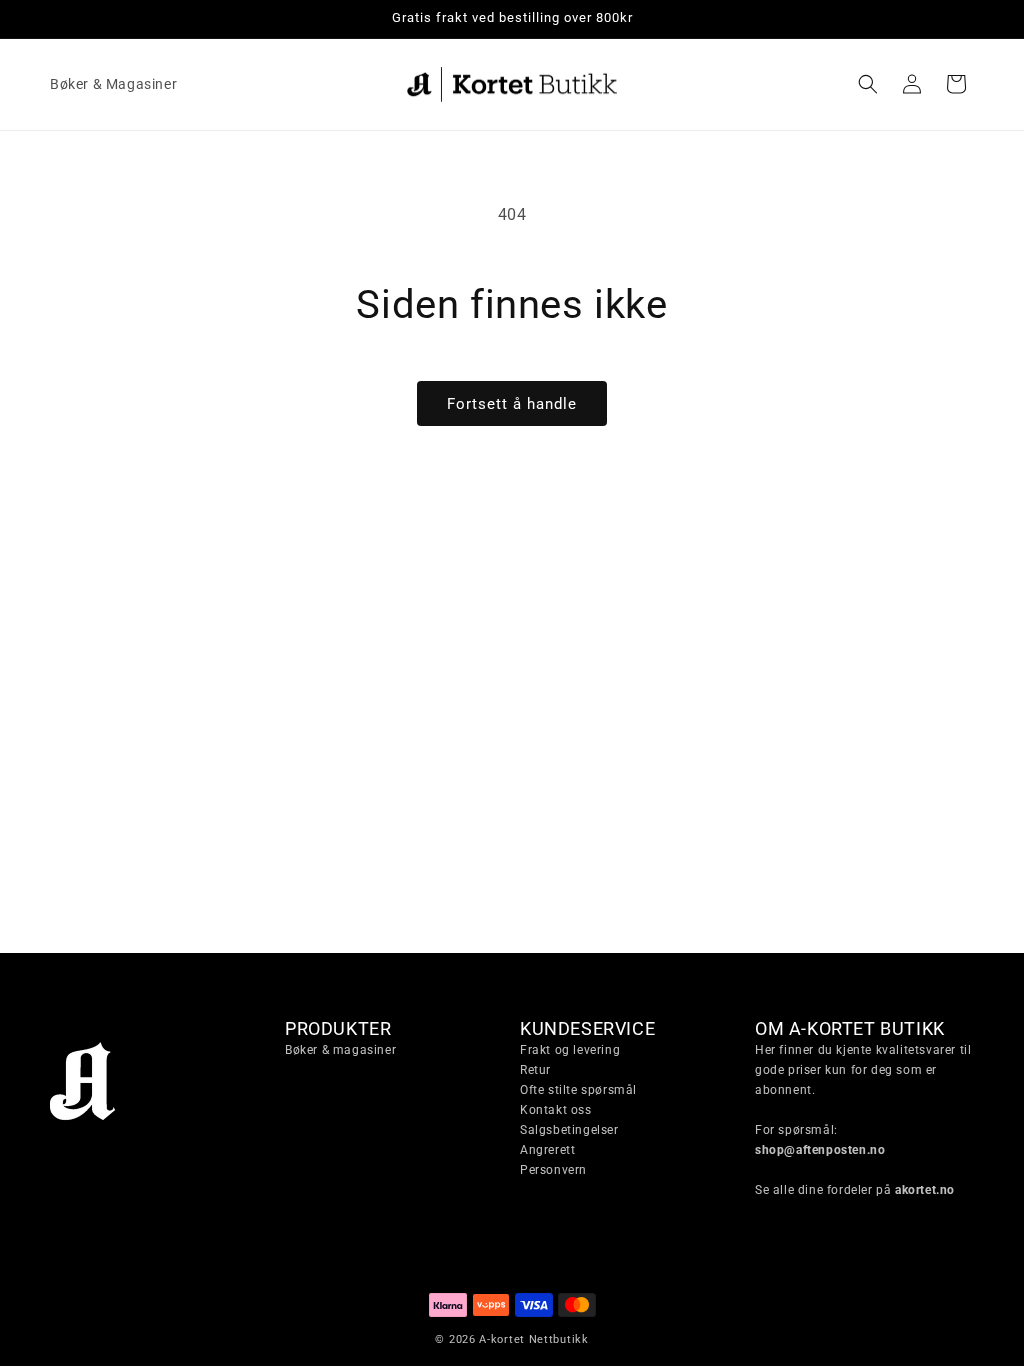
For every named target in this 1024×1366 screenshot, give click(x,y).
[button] (868, 84)
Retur (535, 1070)
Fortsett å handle (512, 404)
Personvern (553, 1170)
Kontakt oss (556, 1110)
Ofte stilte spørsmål (578, 1090)
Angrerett (547, 1150)
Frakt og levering (570, 1050)
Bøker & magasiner (340, 1050)
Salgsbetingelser (569, 1130)
